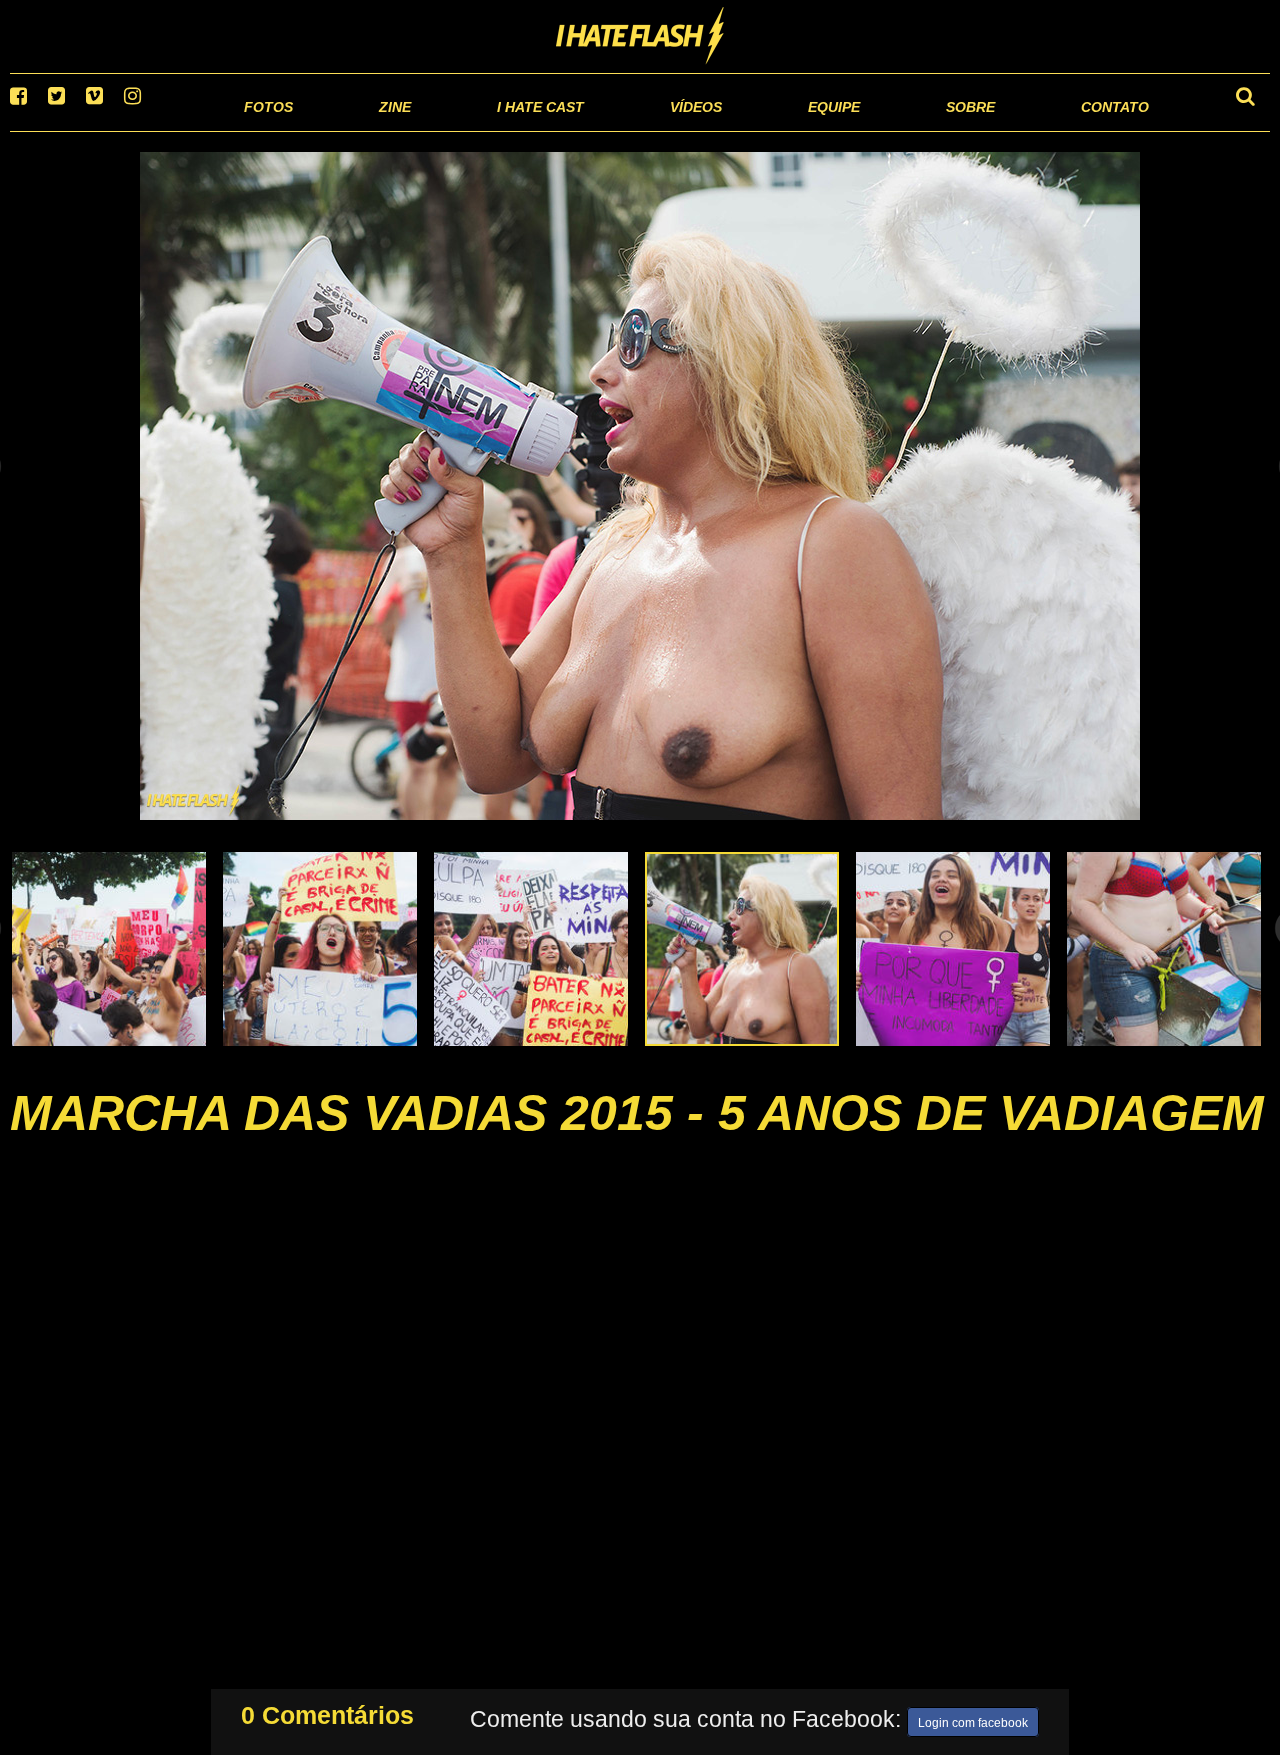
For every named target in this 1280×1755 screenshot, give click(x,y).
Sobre (930, 129)
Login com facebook (973, 1719)
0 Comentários (327, 1711)
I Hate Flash (640, 37)
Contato (1096, 129)
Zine (265, 129)
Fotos (130, 129)
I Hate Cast (433, 129)
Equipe (776, 129)
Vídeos (619, 129)
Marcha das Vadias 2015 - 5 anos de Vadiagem (637, 1138)
